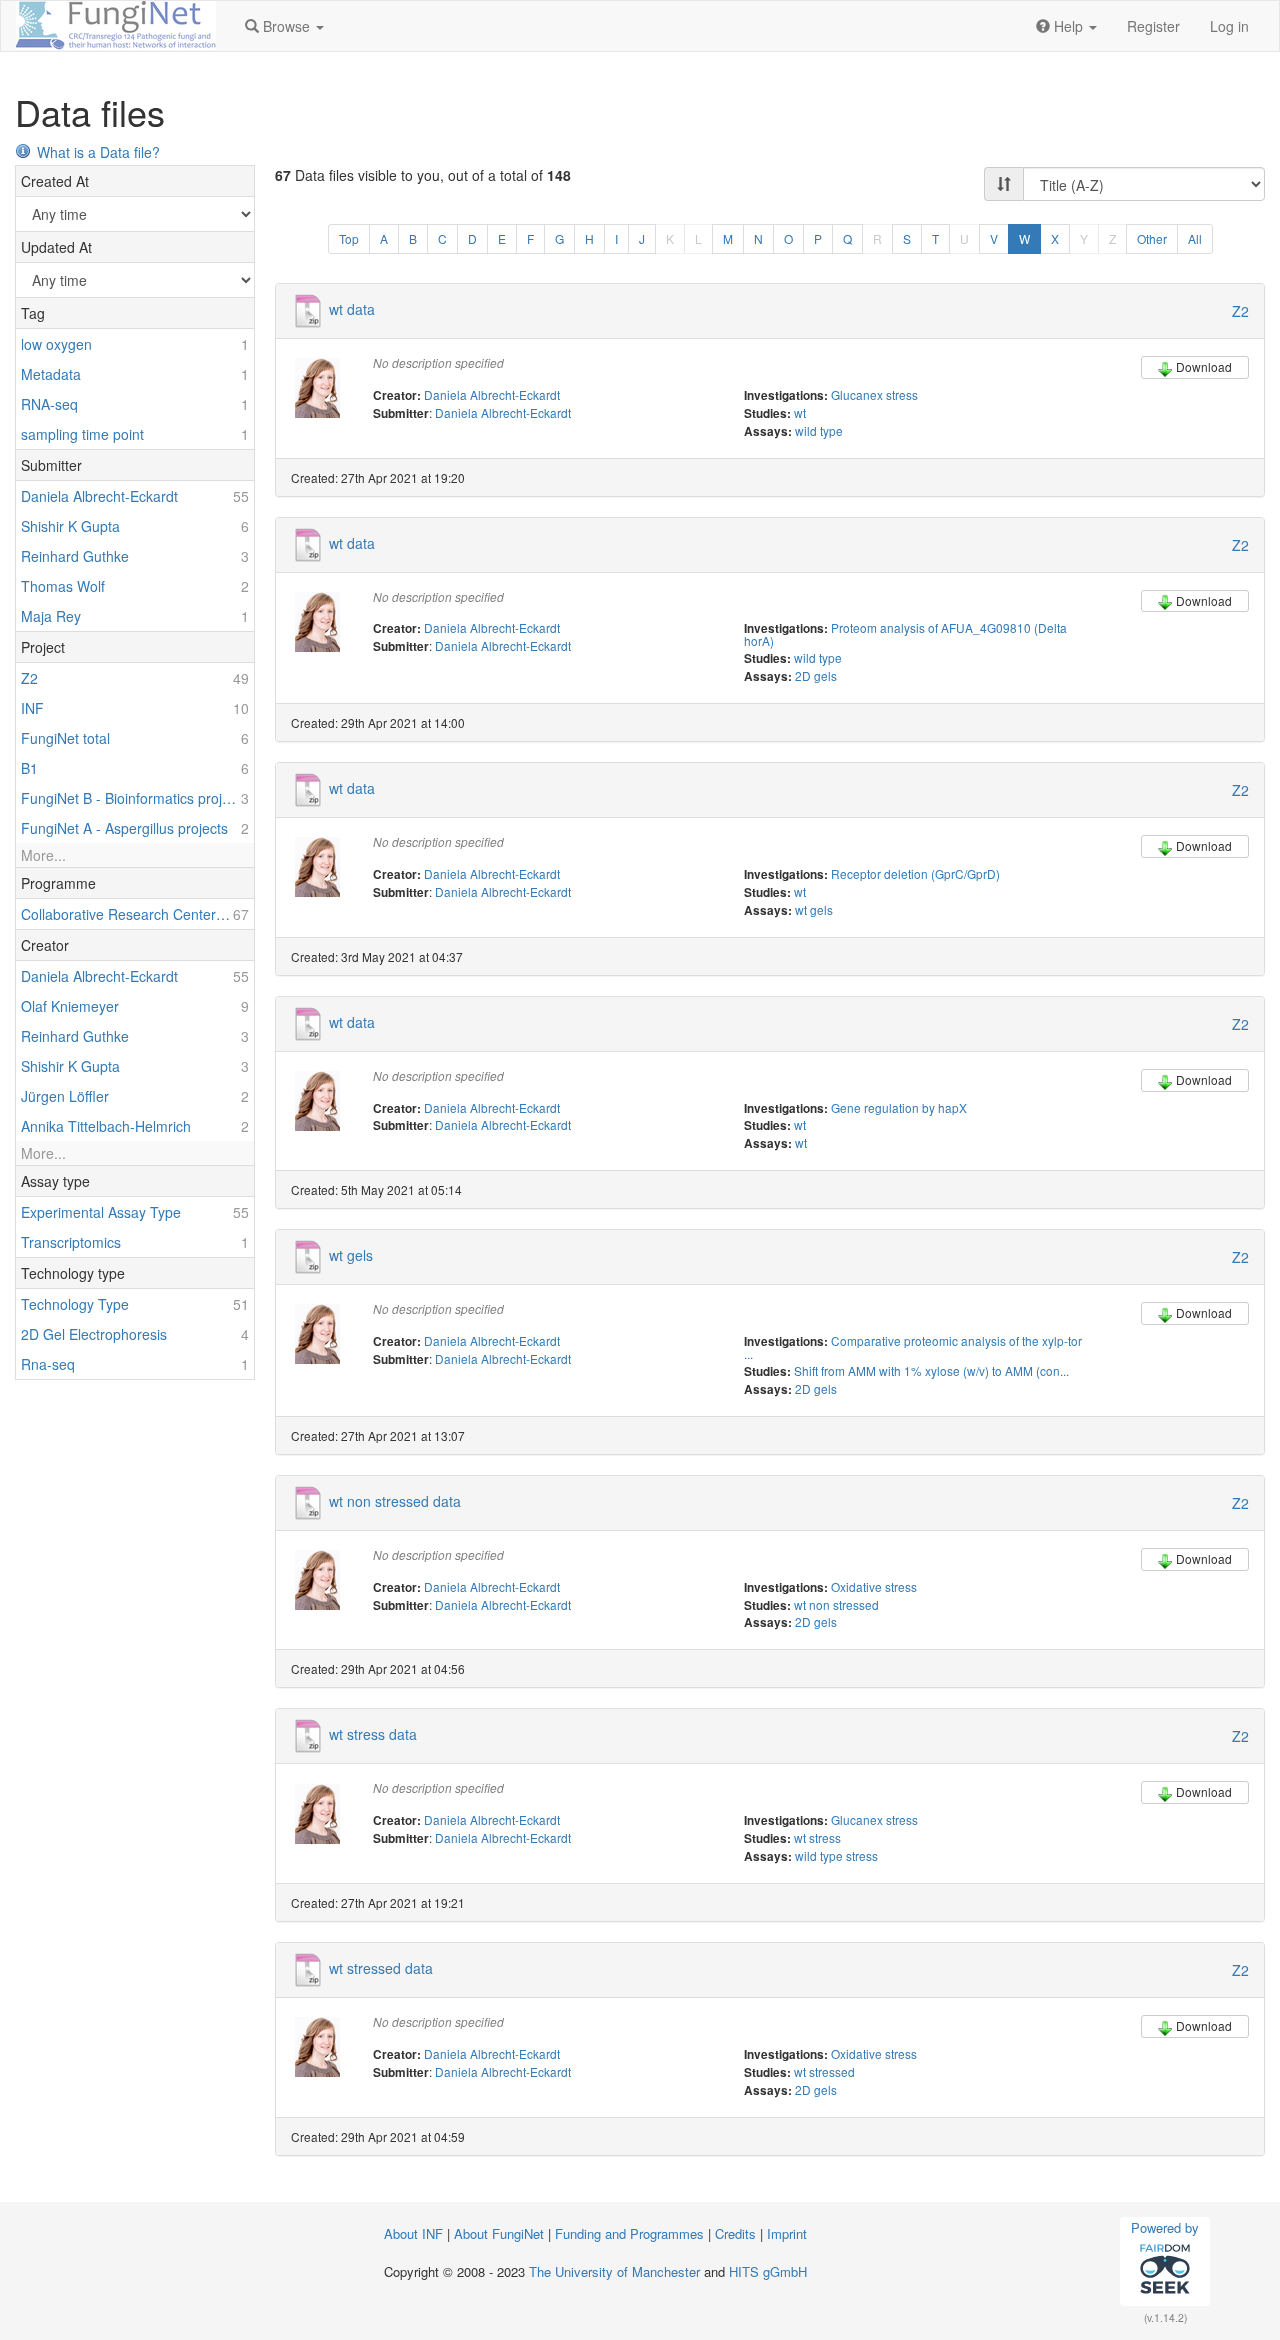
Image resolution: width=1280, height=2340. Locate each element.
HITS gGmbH (768, 2271)
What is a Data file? (98, 152)
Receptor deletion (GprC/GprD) (915, 873)
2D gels (816, 675)
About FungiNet (499, 2233)
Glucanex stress (874, 394)
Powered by (1165, 2227)
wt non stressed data (395, 1500)
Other (1152, 238)
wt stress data (373, 1734)
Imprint (787, 2233)
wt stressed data (381, 1968)
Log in (1229, 26)
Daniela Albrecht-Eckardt (492, 394)
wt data (352, 309)
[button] (284, 26)
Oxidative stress (874, 1586)
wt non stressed (836, 1604)
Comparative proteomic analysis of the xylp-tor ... (913, 1347)
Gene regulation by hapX (899, 1107)
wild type (819, 430)
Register (1153, 26)
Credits (735, 2233)
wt (800, 412)
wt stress (817, 1837)
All (1195, 238)
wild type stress (836, 1855)
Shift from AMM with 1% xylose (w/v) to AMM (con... (931, 1370)
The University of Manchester (614, 2271)
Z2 (1240, 311)
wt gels (814, 909)
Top (349, 238)
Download (1204, 366)
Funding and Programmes (629, 2233)
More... (43, 855)
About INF (413, 2233)
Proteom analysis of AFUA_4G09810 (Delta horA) (905, 634)
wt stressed (824, 2071)
